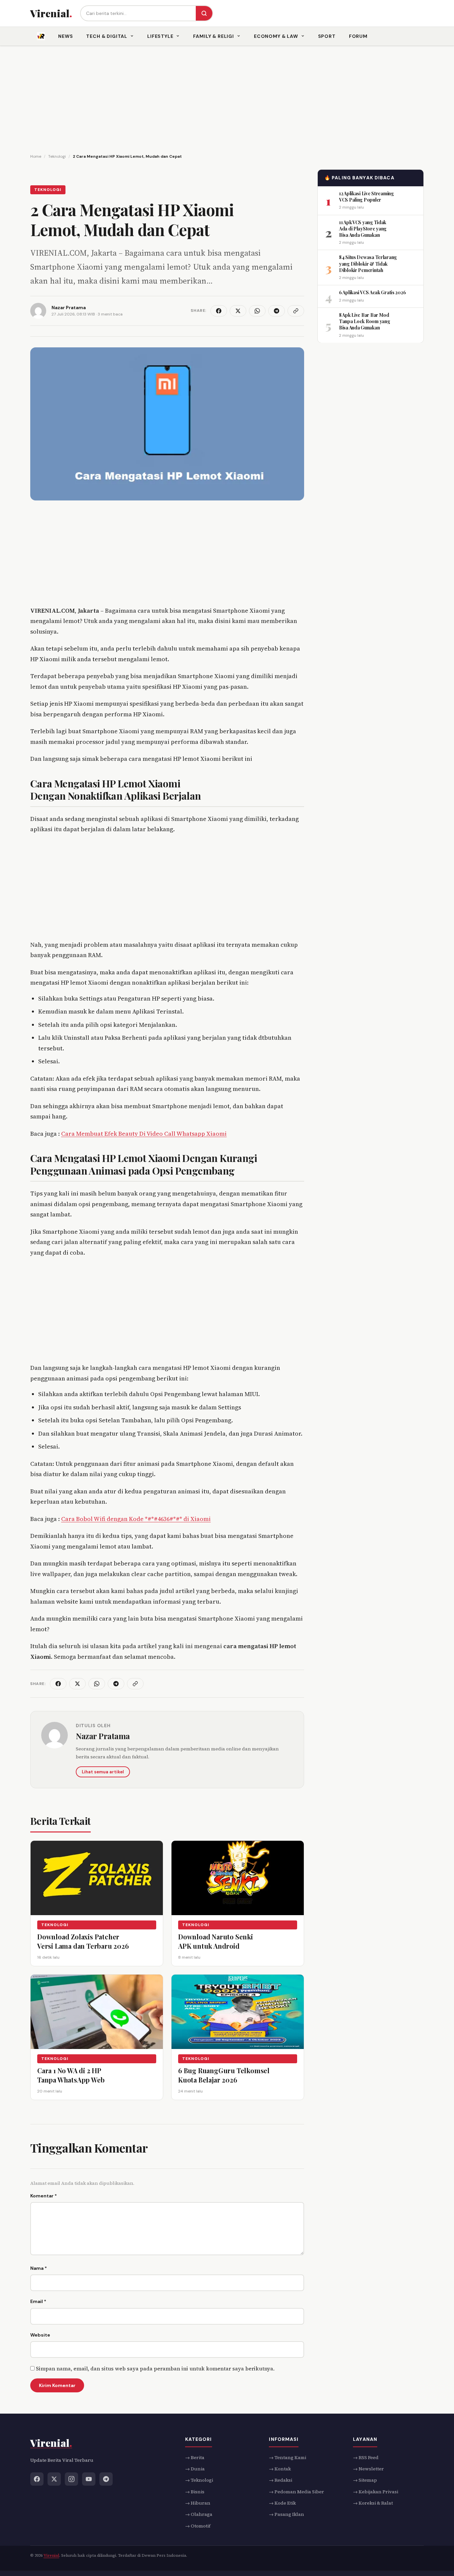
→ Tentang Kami (287, 2457)
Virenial (51, 2555)
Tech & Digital (107, 36)
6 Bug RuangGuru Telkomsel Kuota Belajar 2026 (224, 2075)
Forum (358, 36)
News (65, 36)
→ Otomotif (198, 2526)
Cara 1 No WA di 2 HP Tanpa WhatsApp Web (71, 2075)
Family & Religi (214, 36)
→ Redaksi (281, 2480)
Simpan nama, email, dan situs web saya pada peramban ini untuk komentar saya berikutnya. (155, 2368)
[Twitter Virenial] (54, 2479)
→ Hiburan (198, 2503)
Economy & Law (276, 36)
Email (38, 2301)
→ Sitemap (365, 2480)
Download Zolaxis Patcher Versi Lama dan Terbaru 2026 (83, 1941)
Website (40, 2335)
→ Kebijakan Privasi (376, 2491)
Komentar (44, 2196)
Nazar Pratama (103, 1736)
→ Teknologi (199, 2480)
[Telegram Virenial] (106, 2479)
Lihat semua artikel (103, 1772)
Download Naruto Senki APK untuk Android (216, 1941)
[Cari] (204, 13)
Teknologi (48, 190)
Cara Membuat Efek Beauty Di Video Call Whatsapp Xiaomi (144, 1134)
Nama (39, 2268)
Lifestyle (160, 36)
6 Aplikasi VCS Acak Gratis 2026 (372, 292)
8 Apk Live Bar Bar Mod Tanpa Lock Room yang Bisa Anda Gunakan (364, 321)
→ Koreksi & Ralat (373, 2503)
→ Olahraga (199, 2514)
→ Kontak (280, 2469)
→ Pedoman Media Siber (296, 2491)
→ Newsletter (368, 2469)
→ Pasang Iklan (286, 2514)
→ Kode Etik (282, 2503)
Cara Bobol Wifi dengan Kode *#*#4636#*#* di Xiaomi (136, 1519)
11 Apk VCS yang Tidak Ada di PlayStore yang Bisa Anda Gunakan (363, 228)
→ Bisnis (195, 2491)
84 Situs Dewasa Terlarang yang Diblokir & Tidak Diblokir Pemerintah (368, 264)
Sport (327, 36)
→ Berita (195, 2457)
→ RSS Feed (366, 2457)
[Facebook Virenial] (37, 2479)
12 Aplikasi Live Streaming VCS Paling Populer (366, 196)
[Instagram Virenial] (71, 2479)
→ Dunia (195, 2469)
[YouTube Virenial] (89, 2479)
